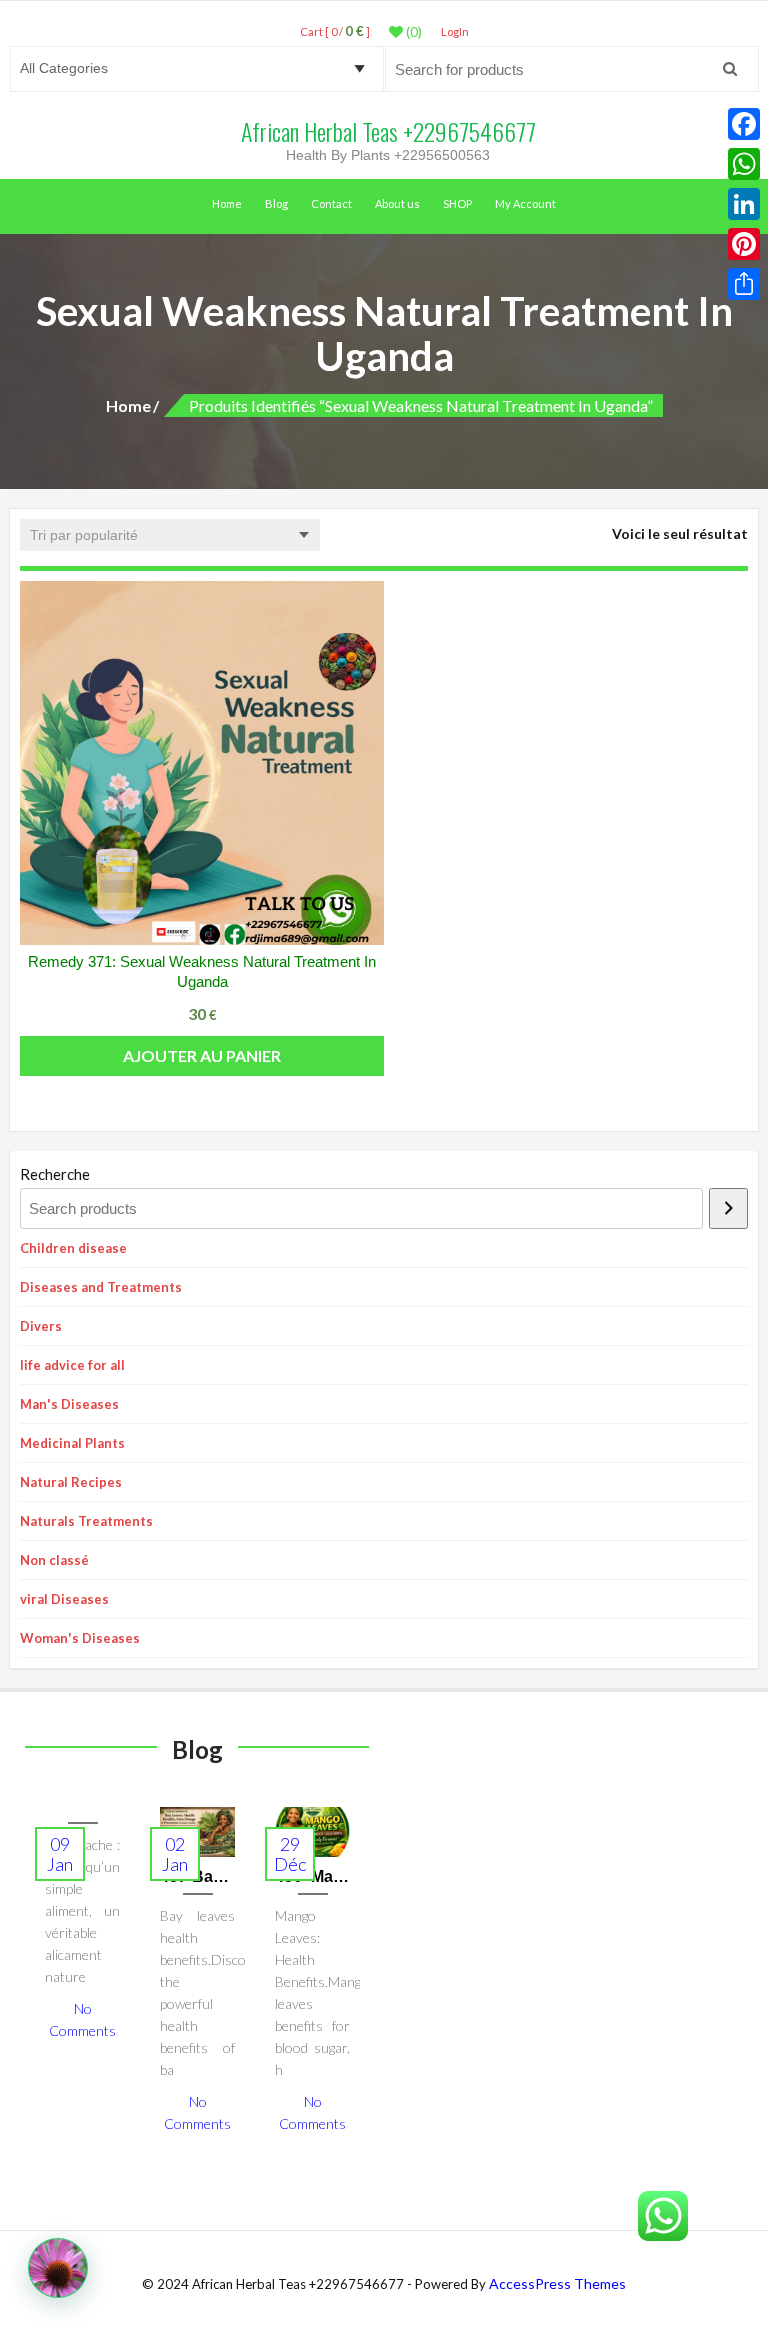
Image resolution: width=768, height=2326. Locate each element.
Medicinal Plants (72, 1443)
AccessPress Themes (557, 2283)
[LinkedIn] (744, 204)
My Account (525, 203)
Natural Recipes (71, 1482)
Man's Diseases (69, 1404)
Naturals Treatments (86, 1521)
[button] (58, 2268)
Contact (331, 203)
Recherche (55, 1174)
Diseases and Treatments (101, 1287)
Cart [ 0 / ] (335, 31)
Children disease (73, 1248)
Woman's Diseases (80, 1638)
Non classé (54, 1560)
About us (397, 203)
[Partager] (744, 284)
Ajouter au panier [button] (202, 1055)
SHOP (457, 203)
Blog (276, 203)
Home (227, 203)
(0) (412, 32)
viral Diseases (64, 1599)
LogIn (455, 31)
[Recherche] (728, 1208)
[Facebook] (744, 124)
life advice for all (72, 1365)
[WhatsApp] (744, 164)
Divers (41, 1326)
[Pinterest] (744, 244)
